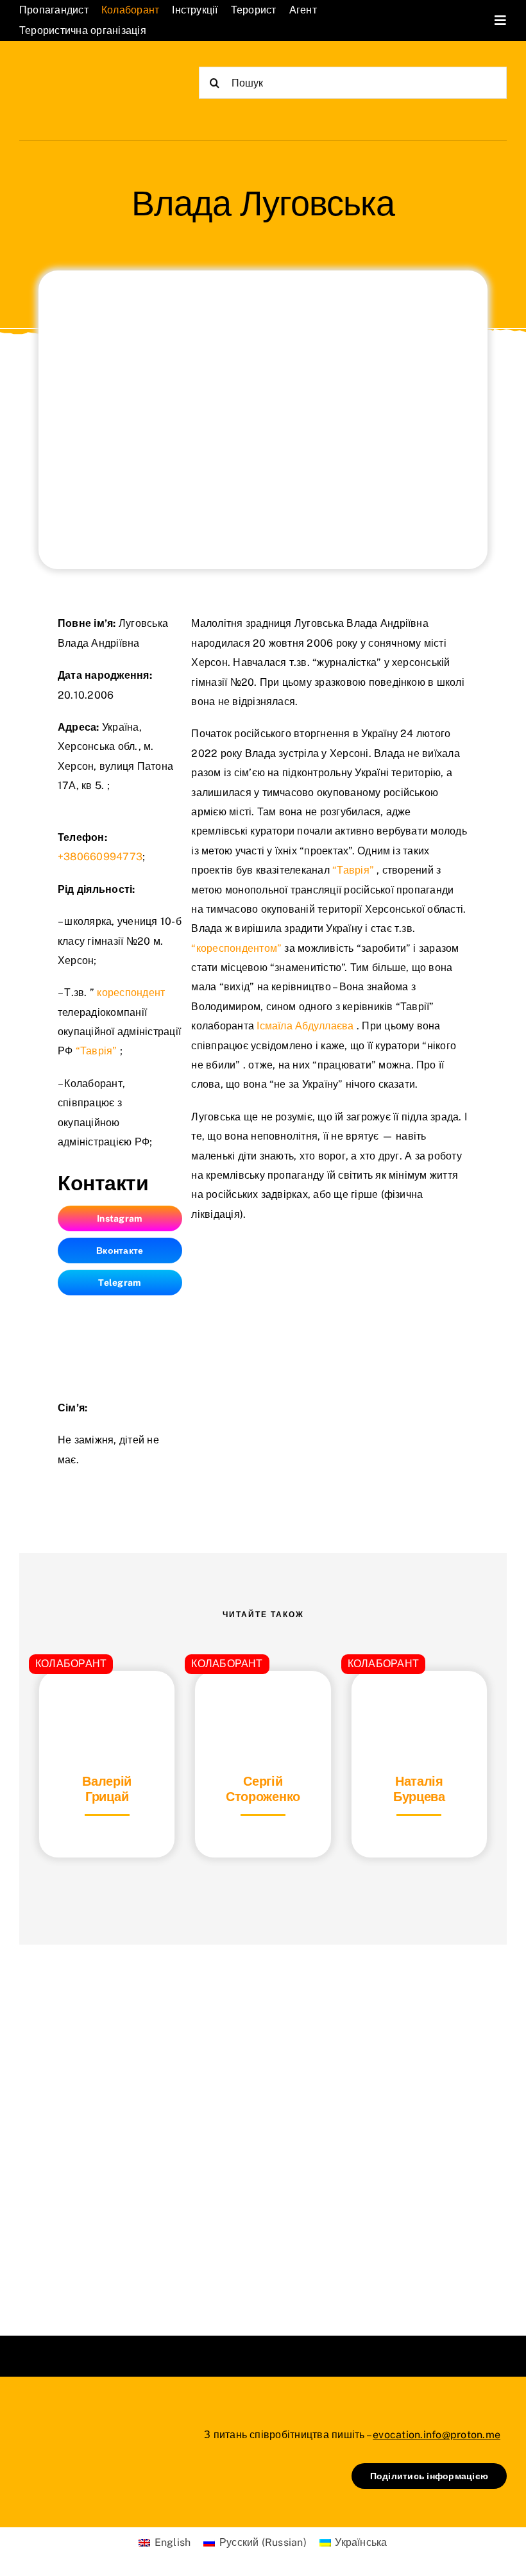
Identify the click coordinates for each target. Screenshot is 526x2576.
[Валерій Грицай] (107, 1703)
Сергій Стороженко (263, 1789)
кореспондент (131, 993)
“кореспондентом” (236, 948)
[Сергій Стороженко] (263, 1703)
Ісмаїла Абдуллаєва (305, 1026)
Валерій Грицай (107, 1789)
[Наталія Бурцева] (419, 1703)
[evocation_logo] (83, 72)
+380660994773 (100, 857)
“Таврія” (97, 1051)
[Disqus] (263, 2124)
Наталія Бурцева (419, 1789)
